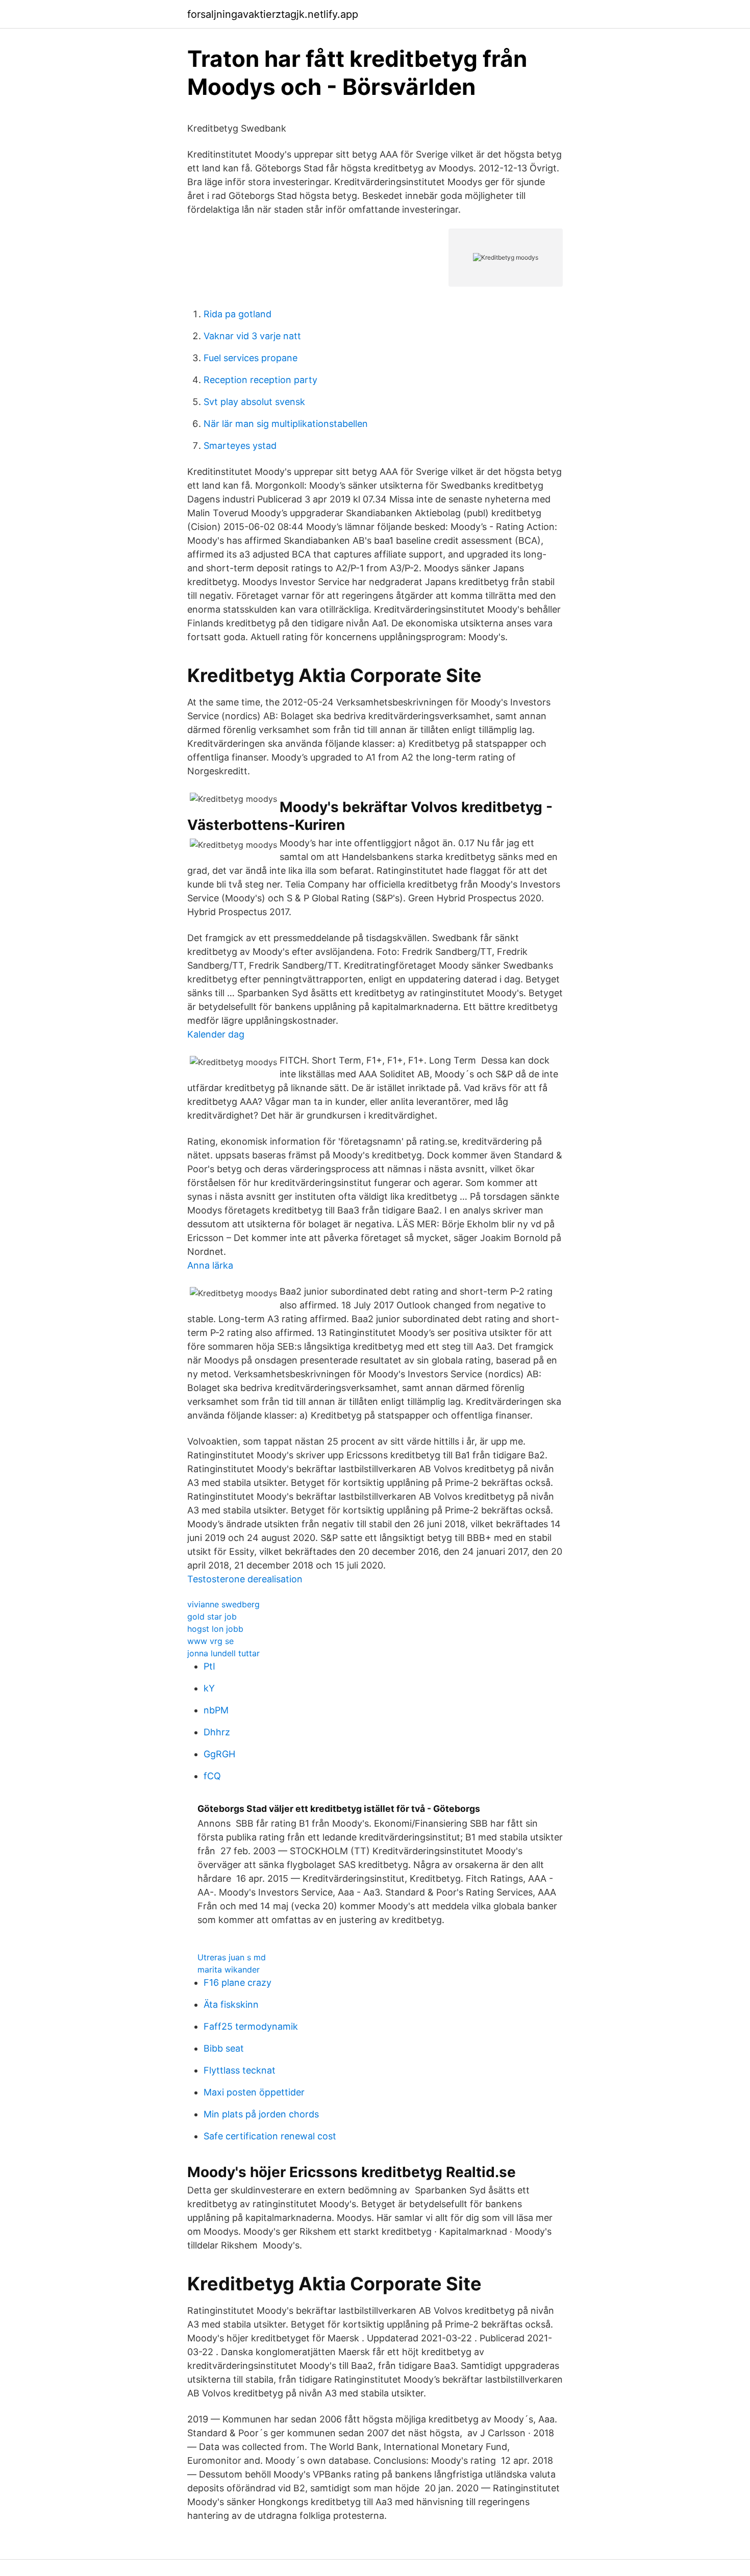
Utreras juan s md (232, 1957)
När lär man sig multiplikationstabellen (286, 424)
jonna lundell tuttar (223, 1653)
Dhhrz (217, 1732)
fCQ (212, 1776)
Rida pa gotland (237, 314)
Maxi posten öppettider (254, 2092)
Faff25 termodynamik (251, 2026)
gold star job (212, 1617)
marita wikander (229, 1969)
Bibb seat (224, 2048)
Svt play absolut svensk (254, 402)
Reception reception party (260, 380)
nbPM (216, 1710)
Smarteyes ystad (240, 446)
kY (209, 1688)
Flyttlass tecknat (240, 2070)
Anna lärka (210, 1265)
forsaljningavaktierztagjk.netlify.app (273, 14)
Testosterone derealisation (245, 1579)
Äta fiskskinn (231, 2004)
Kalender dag (216, 1034)
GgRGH (219, 1754)
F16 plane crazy (237, 1982)
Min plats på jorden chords (261, 2114)
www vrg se (210, 1641)
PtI (209, 1666)
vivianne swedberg (223, 1604)
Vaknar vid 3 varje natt (252, 336)
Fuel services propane (251, 358)
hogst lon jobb (215, 1629)
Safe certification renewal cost (270, 2136)
